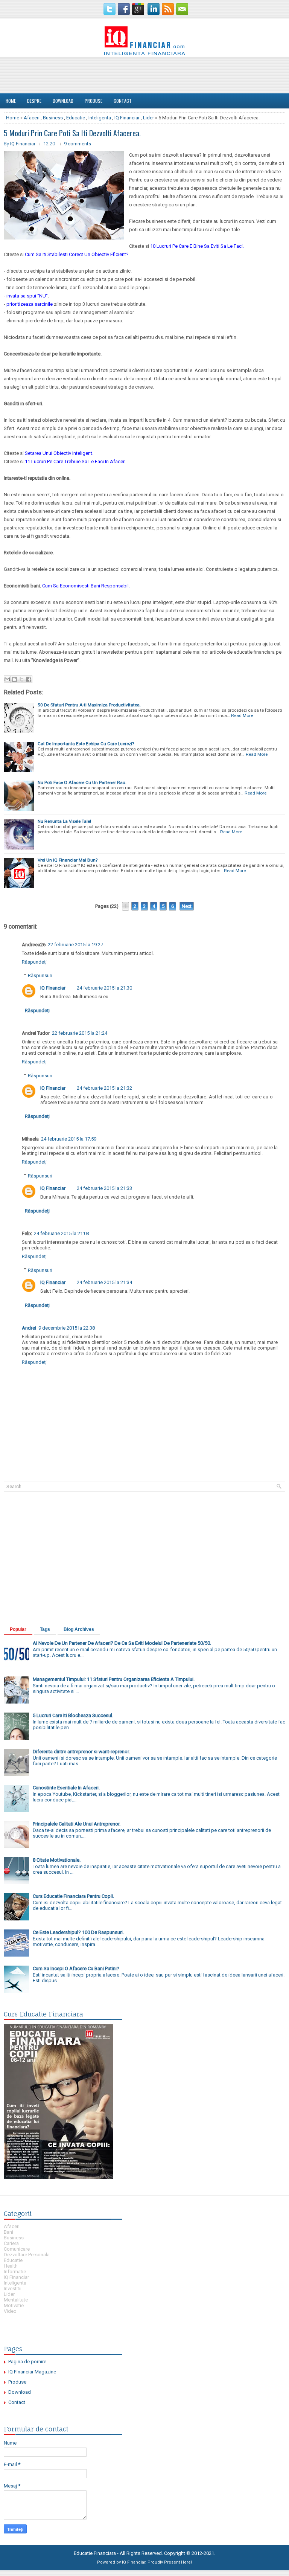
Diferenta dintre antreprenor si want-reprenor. (81, 1752)
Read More (242, 715)
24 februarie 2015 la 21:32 (104, 1088)
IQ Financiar (127, 118)
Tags (45, 1629)
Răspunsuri (40, 975)
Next (187, 906)
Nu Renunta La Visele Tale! (64, 821)
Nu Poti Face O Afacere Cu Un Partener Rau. (82, 782)
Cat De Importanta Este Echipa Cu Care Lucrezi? (86, 744)
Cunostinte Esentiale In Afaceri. (66, 1788)
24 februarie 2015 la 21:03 (62, 1233)
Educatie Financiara (95, 2553)
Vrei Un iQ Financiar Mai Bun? (68, 860)
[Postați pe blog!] (14, 679)
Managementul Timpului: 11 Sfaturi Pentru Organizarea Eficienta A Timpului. (114, 1679)
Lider (148, 118)
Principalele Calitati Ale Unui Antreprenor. (77, 1824)
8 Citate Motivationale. (57, 1860)
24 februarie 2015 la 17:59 (69, 1139)
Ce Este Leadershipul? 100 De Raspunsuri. (78, 1932)
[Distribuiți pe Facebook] (29, 679)
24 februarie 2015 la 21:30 (104, 988)
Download (63, 101)
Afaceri (32, 118)
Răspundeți (34, 962)
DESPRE (34, 101)
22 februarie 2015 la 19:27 (75, 945)
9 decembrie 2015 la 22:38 (67, 1328)
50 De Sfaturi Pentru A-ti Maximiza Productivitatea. (89, 705)
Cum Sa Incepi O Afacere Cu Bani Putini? (76, 1968)
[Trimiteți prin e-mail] (7, 679)
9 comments (78, 144)
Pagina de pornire (27, 2362)
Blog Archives (79, 1629)
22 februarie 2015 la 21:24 (80, 1033)
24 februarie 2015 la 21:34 (104, 1282)
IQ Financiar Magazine (32, 2372)
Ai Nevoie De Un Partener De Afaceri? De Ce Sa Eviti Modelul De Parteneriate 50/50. (122, 1643)
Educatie (76, 118)
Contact (123, 101)
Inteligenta (100, 118)
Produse (94, 101)
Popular (18, 1629)
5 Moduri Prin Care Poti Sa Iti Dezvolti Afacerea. (72, 133)
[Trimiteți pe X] (21, 679)
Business (53, 118)
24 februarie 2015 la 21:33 (104, 1188)
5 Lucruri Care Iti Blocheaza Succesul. (73, 1715)
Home (11, 101)
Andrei (29, 1328)
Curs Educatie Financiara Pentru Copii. (73, 1896)
